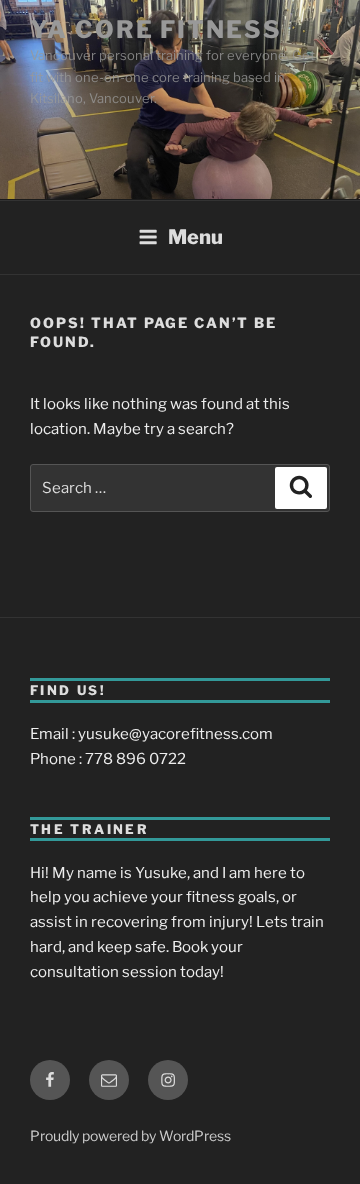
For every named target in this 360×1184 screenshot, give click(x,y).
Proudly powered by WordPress (130, 1135)
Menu (195, 237)
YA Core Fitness (156, 29)
